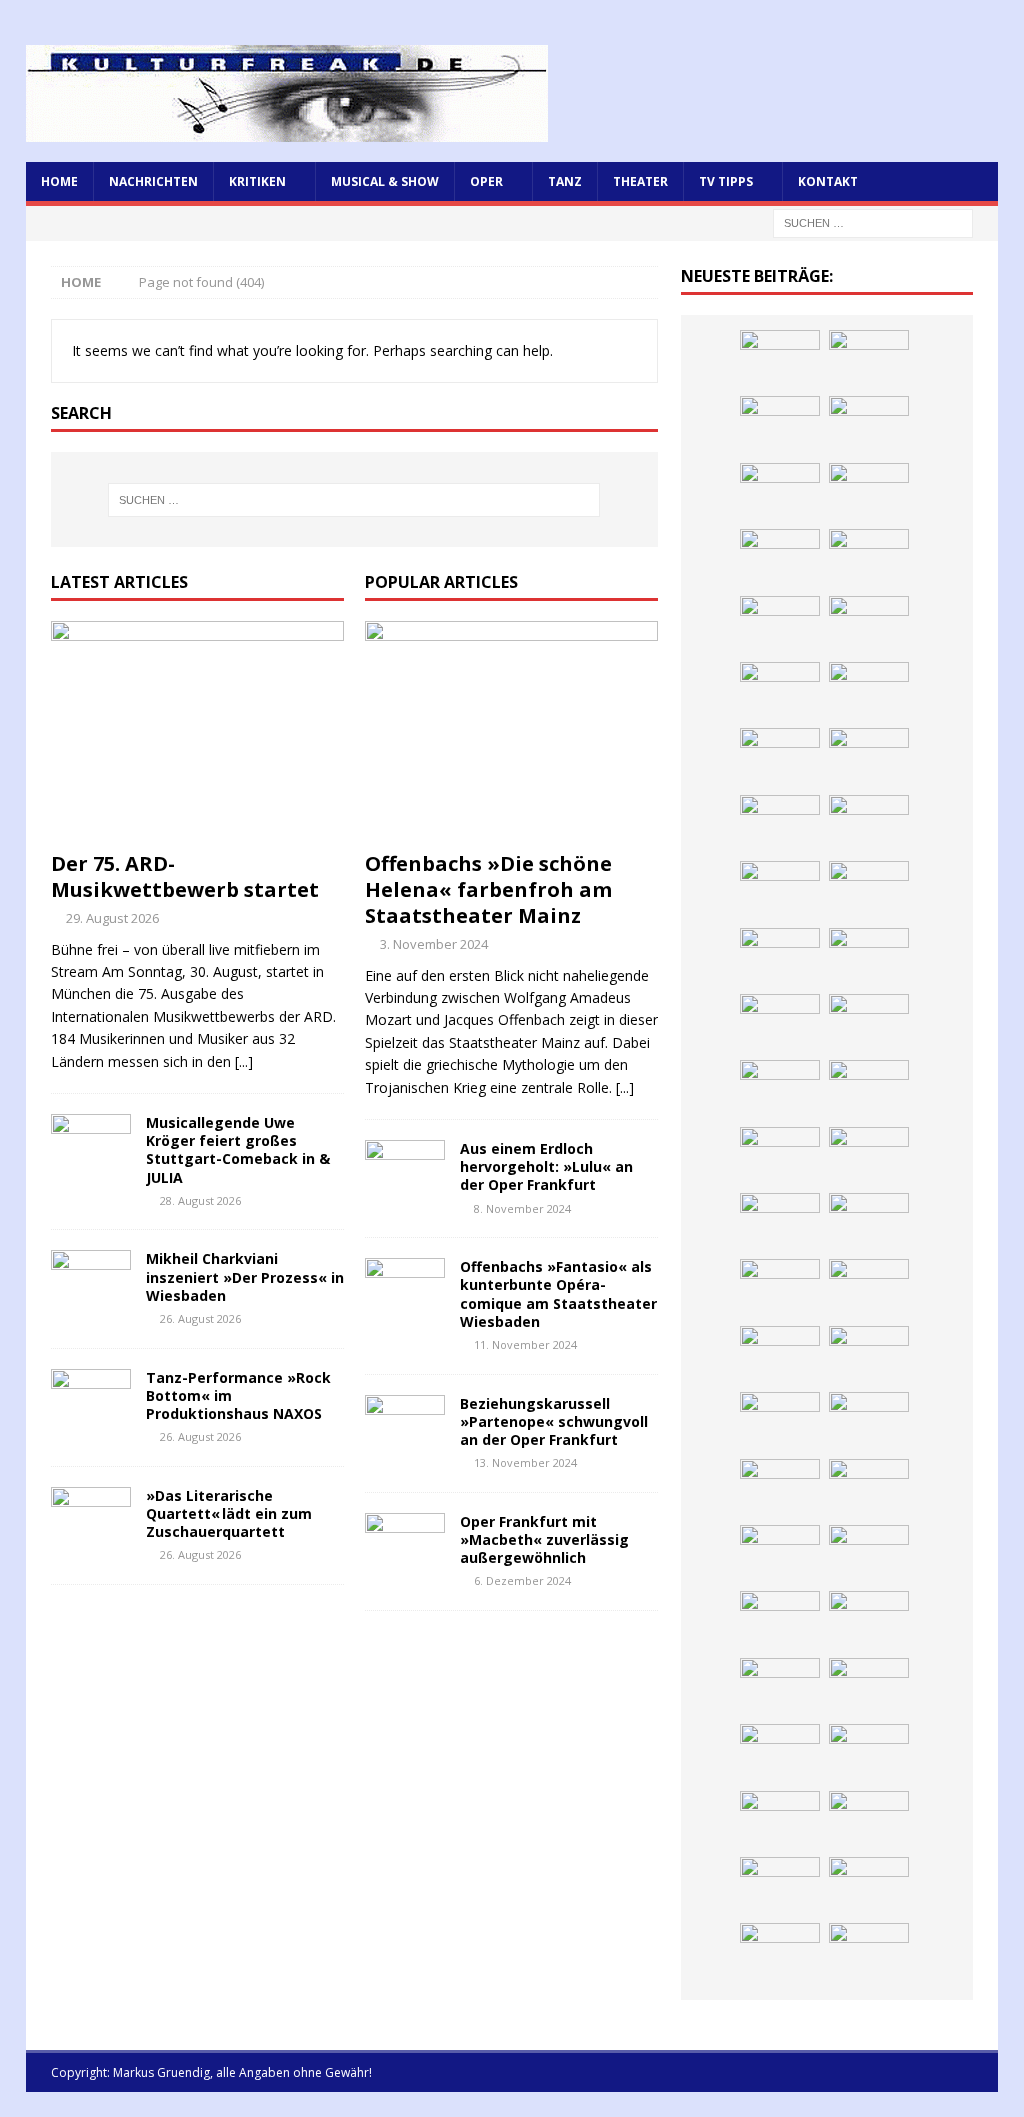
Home (59, 181)
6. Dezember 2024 (522, 1580)
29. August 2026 (112, 918)
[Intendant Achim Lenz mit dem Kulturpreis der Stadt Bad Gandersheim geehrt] (780, 1688)
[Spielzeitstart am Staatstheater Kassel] (869, 493)
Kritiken (257, 181)
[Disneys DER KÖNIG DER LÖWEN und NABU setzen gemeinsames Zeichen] (869, 1887)
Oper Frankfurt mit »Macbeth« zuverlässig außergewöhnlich (544, 1539)
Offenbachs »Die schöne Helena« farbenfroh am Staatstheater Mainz (488, 889)
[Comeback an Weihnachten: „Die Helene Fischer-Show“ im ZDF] (780, 958)
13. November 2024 (525, 1462)
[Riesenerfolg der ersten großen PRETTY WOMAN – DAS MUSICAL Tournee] (780, 1223)
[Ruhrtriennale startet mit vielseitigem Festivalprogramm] (780, 1821)
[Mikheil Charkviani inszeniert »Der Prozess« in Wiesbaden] (91, 1280)
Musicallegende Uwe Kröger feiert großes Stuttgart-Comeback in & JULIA (238, 1150)
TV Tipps (726, 181)
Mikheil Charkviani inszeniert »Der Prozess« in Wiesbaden (245, 1276)
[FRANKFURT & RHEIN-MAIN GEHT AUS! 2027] (780, 1754)
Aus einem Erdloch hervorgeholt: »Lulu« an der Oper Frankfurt (546, 1166)
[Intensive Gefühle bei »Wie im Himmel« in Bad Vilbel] (869, 1555)
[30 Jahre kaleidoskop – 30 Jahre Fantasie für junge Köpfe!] (869, 758)
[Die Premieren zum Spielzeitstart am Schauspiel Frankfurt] (780, 1356)
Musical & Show (385, 181)
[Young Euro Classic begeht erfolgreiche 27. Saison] (780, 1555)
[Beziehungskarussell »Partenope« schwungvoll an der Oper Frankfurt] (405, 1425)
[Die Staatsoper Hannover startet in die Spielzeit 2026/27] (780, 891)
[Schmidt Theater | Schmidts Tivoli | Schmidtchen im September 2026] (780, 1621)
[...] (244, 1061)
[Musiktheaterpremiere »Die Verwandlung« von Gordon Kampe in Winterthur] (780, 559)
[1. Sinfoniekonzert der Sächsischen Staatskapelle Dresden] (869, 559)
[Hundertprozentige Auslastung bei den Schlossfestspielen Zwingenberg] (869, 825)
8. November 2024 (522, 1208)
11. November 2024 (525, 1344)
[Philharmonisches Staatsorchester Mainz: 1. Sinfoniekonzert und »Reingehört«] (869, 891)
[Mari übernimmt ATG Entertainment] (869, 1090)
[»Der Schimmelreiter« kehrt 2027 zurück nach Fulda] (780, 1157)
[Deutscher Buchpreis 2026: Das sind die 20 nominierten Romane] (780, 1953)
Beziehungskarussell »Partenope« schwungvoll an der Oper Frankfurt (554, 1421)
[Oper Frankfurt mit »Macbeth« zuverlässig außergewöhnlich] (405, 1543)
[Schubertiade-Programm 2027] (780, 1090)
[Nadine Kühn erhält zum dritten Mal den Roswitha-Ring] (869, 1422)
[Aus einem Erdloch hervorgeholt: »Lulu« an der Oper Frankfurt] (405, 1170)
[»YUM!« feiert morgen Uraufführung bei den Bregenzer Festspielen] (869, 1223)
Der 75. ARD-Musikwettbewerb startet (185, 876)
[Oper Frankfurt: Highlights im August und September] (869, 1821)
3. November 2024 (434, 944)
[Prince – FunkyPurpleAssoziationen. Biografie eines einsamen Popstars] (869, 1157)
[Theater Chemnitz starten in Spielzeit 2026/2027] (869, 1754)
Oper (486, 181)
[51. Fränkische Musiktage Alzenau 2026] (780, 825)
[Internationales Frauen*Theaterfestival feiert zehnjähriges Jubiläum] (869, 1621)
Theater (640, 181)
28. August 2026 (200, 1200)
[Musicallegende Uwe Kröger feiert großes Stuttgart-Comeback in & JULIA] (91, 1144)
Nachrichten (153, 181)
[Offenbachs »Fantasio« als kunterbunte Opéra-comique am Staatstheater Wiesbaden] (405, 1288)
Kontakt (828, 181)
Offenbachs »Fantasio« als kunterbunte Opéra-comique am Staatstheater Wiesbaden (558, 1294)
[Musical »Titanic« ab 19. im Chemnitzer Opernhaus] (869, 1356)
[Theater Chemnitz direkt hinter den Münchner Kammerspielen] (780, 1887)
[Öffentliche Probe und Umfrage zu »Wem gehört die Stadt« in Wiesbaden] (780, 692)
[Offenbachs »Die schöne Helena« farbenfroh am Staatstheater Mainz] (511, 731)
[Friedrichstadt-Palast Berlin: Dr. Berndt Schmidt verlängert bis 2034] (869, 1688)
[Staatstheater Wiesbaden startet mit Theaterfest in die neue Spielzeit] (869, 1289)
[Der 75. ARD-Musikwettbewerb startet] (197, 731)
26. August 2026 (200, 1318)
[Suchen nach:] (873, 221)
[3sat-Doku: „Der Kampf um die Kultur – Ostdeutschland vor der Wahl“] (869, 626)
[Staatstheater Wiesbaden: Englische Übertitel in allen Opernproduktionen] (780, 1024)
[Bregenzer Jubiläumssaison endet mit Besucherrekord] (869, 692)
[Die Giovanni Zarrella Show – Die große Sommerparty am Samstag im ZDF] (780, 1422)
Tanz (565, 181)
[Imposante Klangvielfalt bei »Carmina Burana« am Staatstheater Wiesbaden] (780, 758)
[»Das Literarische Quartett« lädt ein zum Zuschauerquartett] (91, 1517)
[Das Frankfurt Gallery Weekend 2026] (780, 1289)
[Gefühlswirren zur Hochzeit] (780, 626)
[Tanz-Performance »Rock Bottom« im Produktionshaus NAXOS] (91, 1399)
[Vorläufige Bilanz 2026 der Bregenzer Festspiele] (869, 958)
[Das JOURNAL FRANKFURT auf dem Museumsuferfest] (869, 1953)
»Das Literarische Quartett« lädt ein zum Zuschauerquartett (229, 1513)
